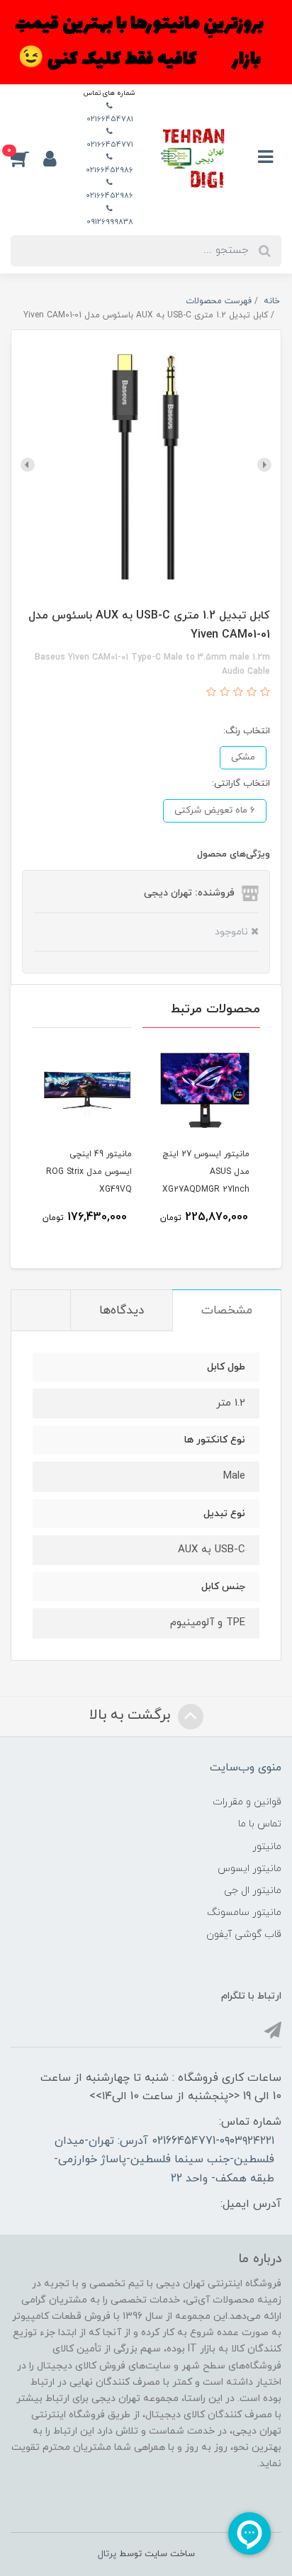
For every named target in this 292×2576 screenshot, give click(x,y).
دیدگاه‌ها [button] (122, 1311)
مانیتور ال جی (253, 1891)
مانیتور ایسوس (249, 1869)
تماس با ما (260, 1824)
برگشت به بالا (132, 1715)
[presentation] (264, 465)
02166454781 (110, 119)
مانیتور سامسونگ (244, 1913)
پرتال (107, 2554)
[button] (27, 158)
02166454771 (110, 145)
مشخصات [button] (227, 1311)
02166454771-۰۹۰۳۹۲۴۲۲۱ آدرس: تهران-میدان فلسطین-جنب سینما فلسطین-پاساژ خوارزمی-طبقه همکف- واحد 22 (164, 2160)
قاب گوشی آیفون (244, 1934)
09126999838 (110, 222)
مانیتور (267, 1847)
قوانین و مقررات (247, 1802)
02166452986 (109, 170)
